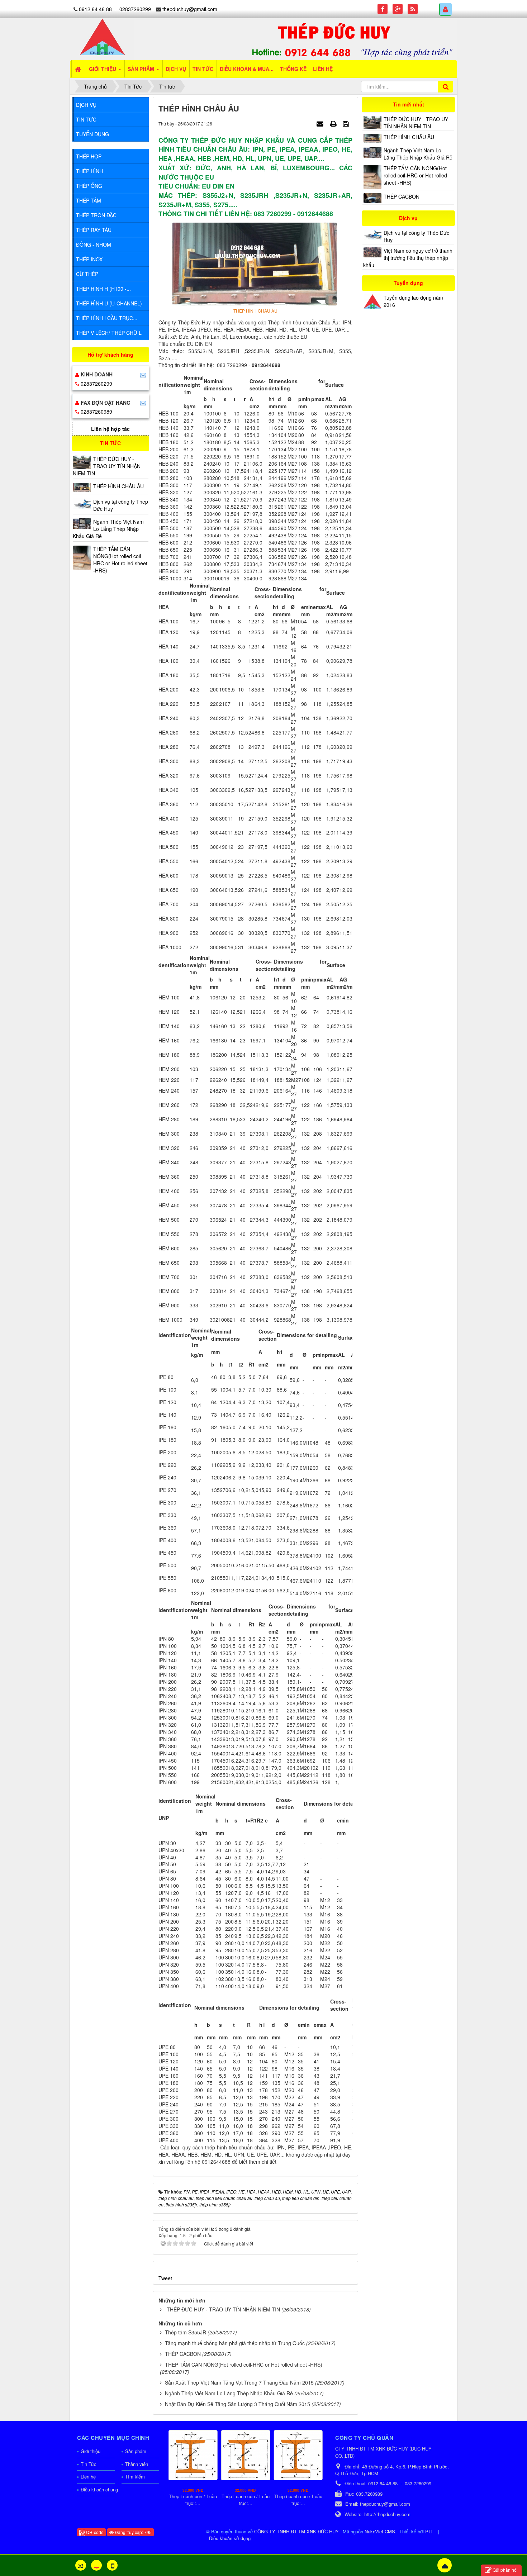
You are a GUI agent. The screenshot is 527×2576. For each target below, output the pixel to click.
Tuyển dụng (92, 134)
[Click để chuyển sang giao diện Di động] (112, 2565)
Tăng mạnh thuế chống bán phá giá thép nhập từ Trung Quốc (235, 2343)
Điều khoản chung (98, 2489)
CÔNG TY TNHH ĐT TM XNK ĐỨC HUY (296, 2531)
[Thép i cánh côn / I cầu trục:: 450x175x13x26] (193, 2455)
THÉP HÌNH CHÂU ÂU (409, 137)
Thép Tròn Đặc (96, 215)
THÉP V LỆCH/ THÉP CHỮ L (109, 333)
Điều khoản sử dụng (230, 2538)
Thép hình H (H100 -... (103, 289)
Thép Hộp (89, 156)
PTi (429, 2531)
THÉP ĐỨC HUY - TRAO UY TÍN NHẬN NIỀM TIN (223, 2309)
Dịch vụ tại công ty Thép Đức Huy (416, 236)
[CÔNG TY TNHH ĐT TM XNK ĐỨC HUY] (102, 36)
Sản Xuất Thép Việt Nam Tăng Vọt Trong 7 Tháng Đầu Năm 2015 (239, 2382)
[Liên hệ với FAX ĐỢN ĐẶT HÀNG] (143, 403)
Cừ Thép (87, 274)
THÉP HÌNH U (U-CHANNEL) (109, 303)
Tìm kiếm (135, 2477)
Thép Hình (89, 171)
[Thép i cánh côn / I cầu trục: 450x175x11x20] (246, 2455)
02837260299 (135, 9)
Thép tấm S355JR (186, 2332)
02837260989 (96, 412)
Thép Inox (89, 259)
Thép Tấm (89, 200)
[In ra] (334, 123)
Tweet (165, 2278)
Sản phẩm (136, 2451)
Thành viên (137, 2464)
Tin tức (86, 119)
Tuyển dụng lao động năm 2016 (413, 301)
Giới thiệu (91, 2451)
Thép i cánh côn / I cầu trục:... (246, 2500)
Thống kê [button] (293, 69)
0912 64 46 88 (95, 9)
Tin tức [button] (203, 69)
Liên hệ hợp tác (110, 429)
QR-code (94, 2532)
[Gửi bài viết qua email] (321, 123)
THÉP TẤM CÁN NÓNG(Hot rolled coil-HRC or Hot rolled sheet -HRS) (244, 2364)
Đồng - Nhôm (94, 244)
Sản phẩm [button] (142, 69)
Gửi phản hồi (505, 2570)
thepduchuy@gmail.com (190, 9)
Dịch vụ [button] (176, 69)
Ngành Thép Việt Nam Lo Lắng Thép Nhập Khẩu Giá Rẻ (229, 2393)
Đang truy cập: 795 (133, 2532)
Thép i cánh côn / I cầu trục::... (193, 2500)
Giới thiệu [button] (103, 69)
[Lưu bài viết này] (347, 123)
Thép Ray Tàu (94, 230)
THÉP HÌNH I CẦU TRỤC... (107, 318)
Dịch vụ (86, 105)
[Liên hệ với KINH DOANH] (143, 374)
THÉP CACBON (183, 2354)
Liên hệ (88, 2477)
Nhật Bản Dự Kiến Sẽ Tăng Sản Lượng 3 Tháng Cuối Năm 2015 (238, 2404)
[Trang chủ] (79, 69)
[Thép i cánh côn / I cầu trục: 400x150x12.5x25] (298, 2455)
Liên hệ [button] (323, 69)
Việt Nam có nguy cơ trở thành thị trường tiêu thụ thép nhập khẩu (408, 258)
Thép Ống (89, 186)
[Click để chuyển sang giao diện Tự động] (81, 2565)
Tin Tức (89, 2464)
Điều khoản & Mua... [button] (247, 69)
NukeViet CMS (380, 2531)
